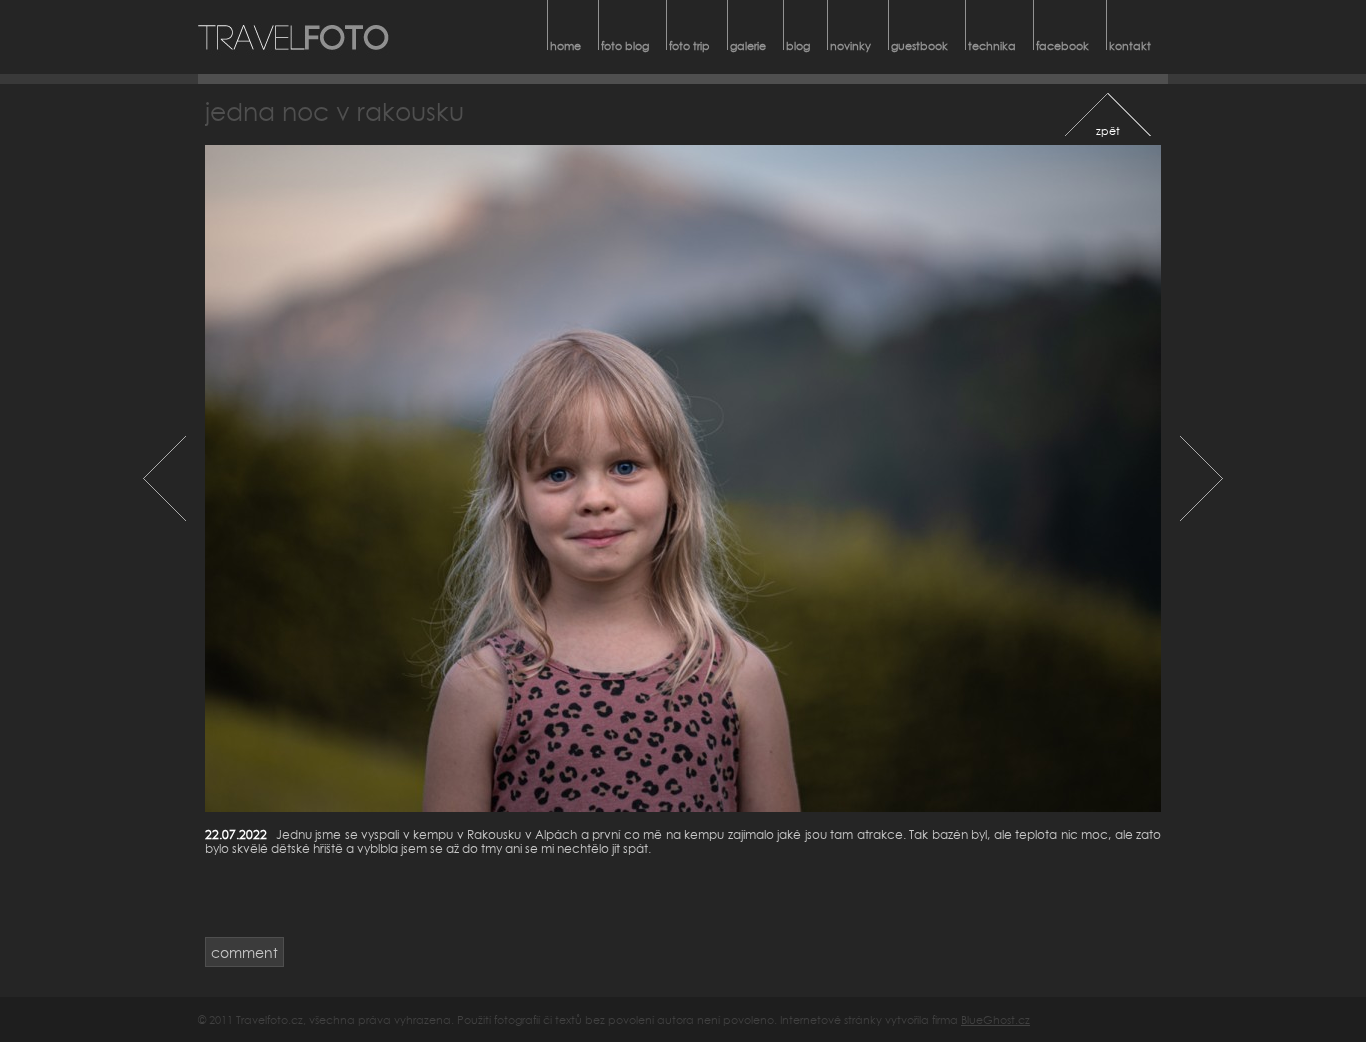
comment (244, 952)
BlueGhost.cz (995, 1019)
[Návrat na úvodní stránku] (294, 37)
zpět (1108, 130)
